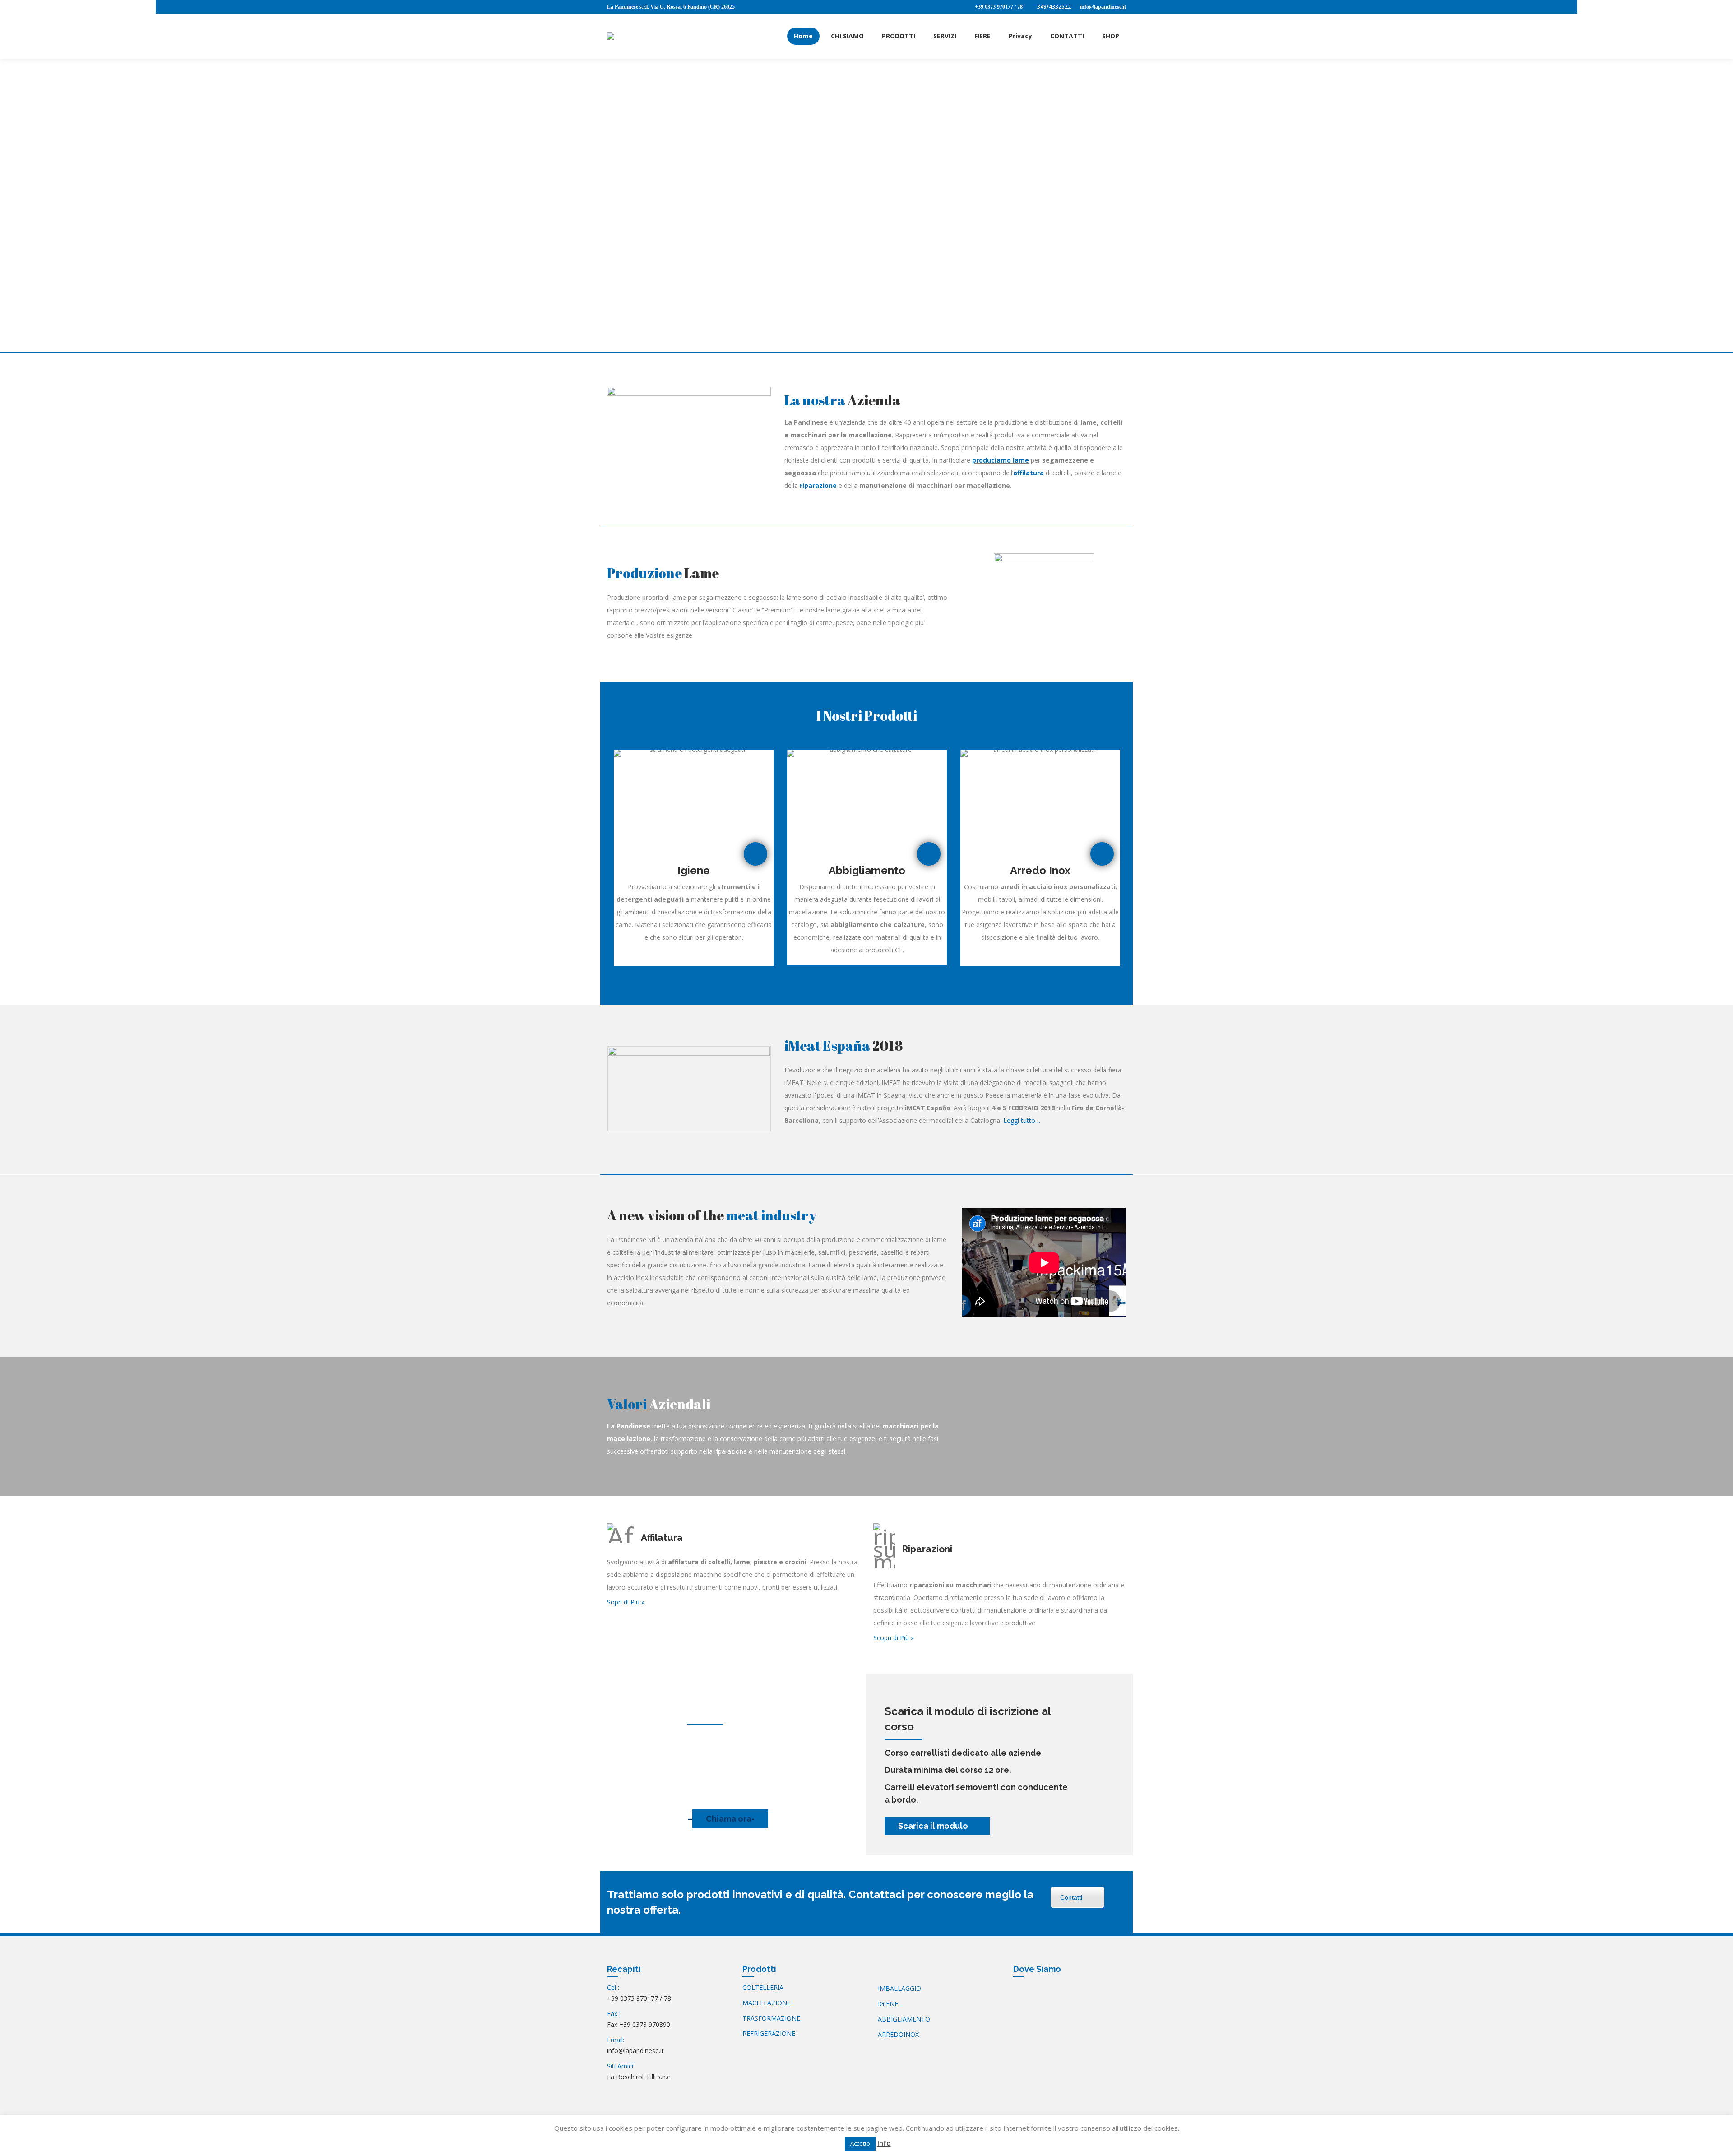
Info (884, 2143)
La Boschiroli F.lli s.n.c (639, 2077)
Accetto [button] (860, 2143)
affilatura (1029, 473)
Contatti (1071, 1897)
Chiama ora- (730, 1819)
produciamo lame (1001, 460)
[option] (694, 858)
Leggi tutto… (1022, 1120)
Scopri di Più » (894, 1638)
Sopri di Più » (626, 1602)
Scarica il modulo (934, 1826)
